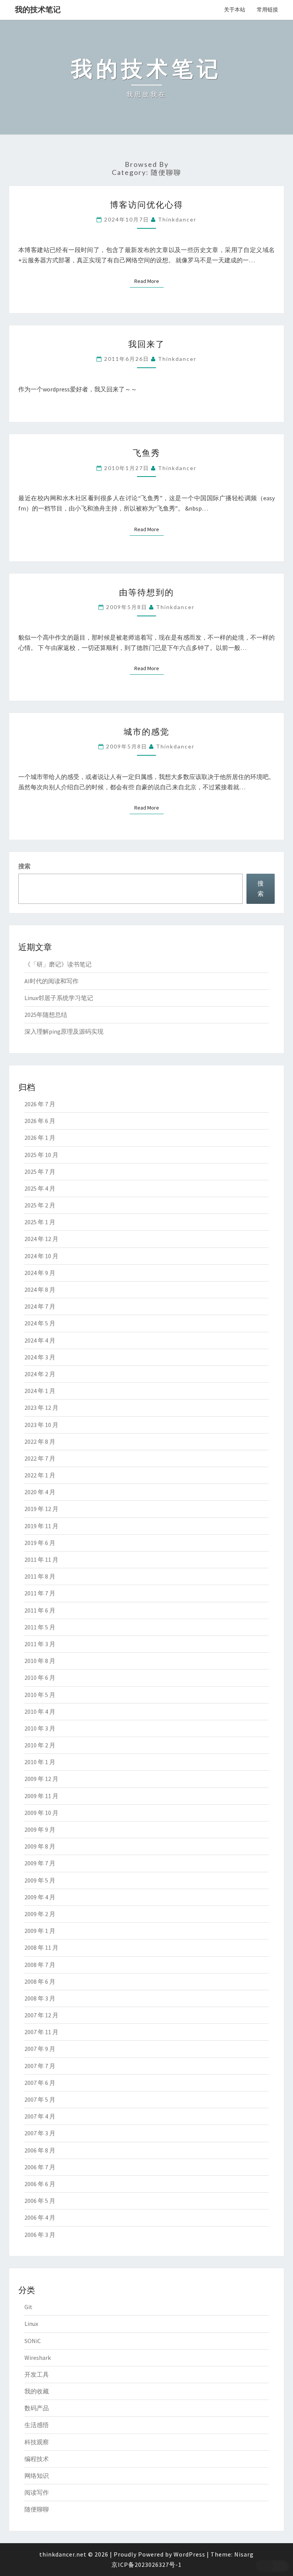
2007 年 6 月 (40, 2083)
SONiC (33, 2341)
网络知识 (37, 2476)
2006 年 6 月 (40, 2184)
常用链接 (267, 10)
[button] (272, 2566)
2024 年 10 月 (41, 1256)
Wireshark (38, 2358)
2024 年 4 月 (40, 1340)
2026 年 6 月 (40, 1121)
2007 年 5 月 (40, 2099)
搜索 (24, 866)
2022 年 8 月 (40, 1442)
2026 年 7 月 (40, 1104)
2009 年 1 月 (40, 1931)
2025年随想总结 (46, 1015)
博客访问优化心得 (146, 204)
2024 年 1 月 (40, 1391)
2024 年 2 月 (40, 1374)
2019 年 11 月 (41, 1526)
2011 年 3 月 (40, 1644)
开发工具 (37, 2374)
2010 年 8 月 (40, 1661)
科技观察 (37, 2442)
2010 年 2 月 (40, 1745)
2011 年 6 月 (40, 1610)
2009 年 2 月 (40, 1914)
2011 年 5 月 (40, 1627)
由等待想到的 (146, 592)
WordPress (189, 2554)
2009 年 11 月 (41, 1796)
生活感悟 (37, 2425)
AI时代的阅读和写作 (52, 981)
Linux (31, 2324)
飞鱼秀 (146, 453)
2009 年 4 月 (40, 1897)
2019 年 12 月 (41, 1509)
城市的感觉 (146, 731)
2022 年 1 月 (40, 1475)
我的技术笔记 (38, 9)
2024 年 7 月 (40, 1306)
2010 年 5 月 (40, 1695)
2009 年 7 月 (40, 1863)
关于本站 (235, 10)
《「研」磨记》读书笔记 (58, 964)
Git (28, 2307)
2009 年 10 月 (41, 1813)
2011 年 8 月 (40, 1576)
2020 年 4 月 (40, 1492)
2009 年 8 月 (40, 1846)
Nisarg (244, 2554)
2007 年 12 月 (41, 2015)
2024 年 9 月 (40, 1273)
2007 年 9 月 (40, 2049)
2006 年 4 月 (40, 2217)
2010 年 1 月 (40, 1762)
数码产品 (37, 2408)
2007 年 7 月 (40, 2066)
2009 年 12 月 (41, 1779)
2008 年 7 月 (40, 1965)
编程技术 (37, 2459)
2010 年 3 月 (40, 1728)
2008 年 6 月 (40, 1981)
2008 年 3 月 (40, 1998)
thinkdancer (177, 219)
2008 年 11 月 (41, 1947)
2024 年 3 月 (40, 1357)
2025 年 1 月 (40, 1222)
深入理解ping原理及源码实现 (64, 1031)
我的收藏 (37, 2391)
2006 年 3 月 (40, 2235)
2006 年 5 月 (40, 2201)
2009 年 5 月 (40, 1880)
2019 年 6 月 (40, 1543)
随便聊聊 (37, 2509)
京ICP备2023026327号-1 (146, 2565)
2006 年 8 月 (40, 2150)
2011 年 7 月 (40, 1593)
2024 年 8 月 (40, 1290)
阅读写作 (37, 2492)
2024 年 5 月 (40, 1323)
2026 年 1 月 (40, 1138)
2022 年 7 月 (40, 1458)
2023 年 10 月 (41, 1425)
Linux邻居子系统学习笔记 (59, 998)
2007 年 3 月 (40, 2133)
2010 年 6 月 (40, 1677)
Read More (149, 281)
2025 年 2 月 (40, 1205)
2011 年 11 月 (41, 1559)
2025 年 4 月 (40, 1188)
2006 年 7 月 (40, 2167)
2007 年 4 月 (40, 2116)
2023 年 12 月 (41, 1408)
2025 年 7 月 (40, 1172)
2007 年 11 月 (41, 2032)
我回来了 (146, 344)
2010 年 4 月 (40, 1711)
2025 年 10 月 (41, 1155)
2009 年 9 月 (40, 1829)
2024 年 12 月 (41, 1239)
